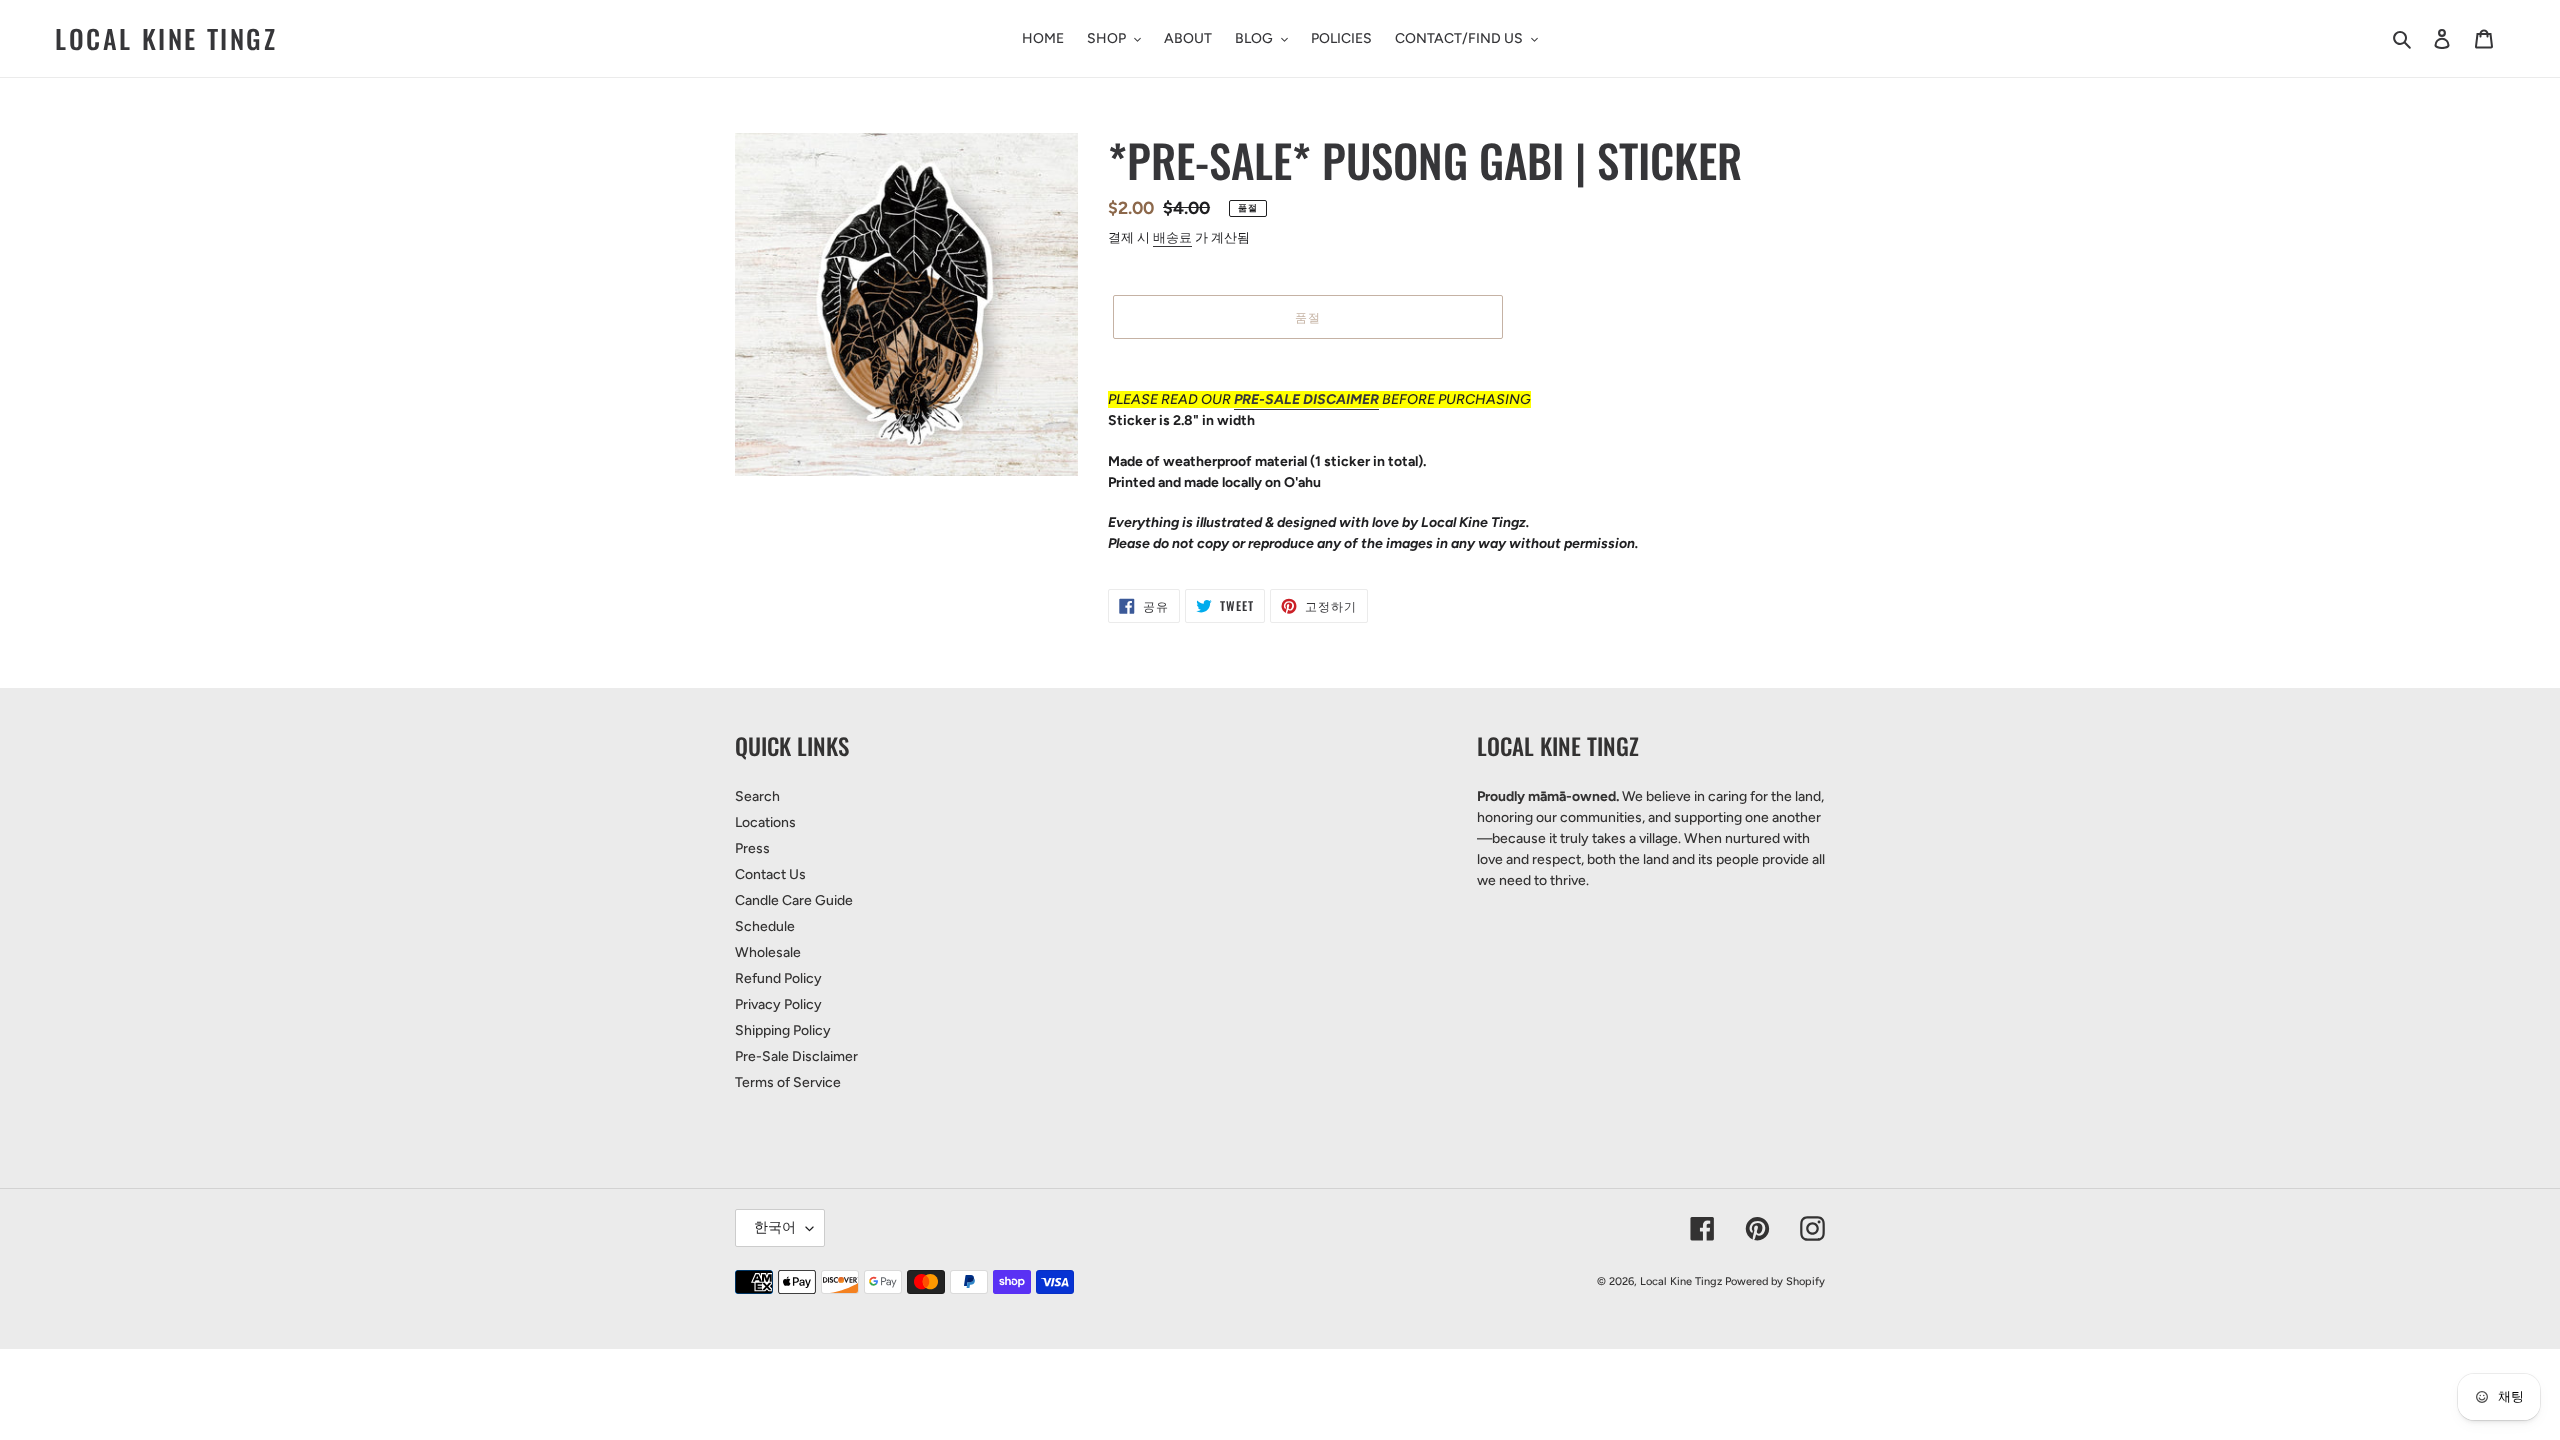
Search (757, 796)
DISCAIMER (1341, 399)
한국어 (775, 1227)
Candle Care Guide (794, 900)
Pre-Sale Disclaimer (796, 1056)
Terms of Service (788, 1082)
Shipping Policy (783, 1030)
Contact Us (770, 874)
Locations (765, 822)
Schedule (765, 926)
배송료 (1172, 237)
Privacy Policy (778, 1004)
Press (752, 848)
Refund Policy (778, 978)
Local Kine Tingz (166, 38)
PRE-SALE (1268, 399)
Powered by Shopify (1775, 1281)
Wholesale (768, 952)
